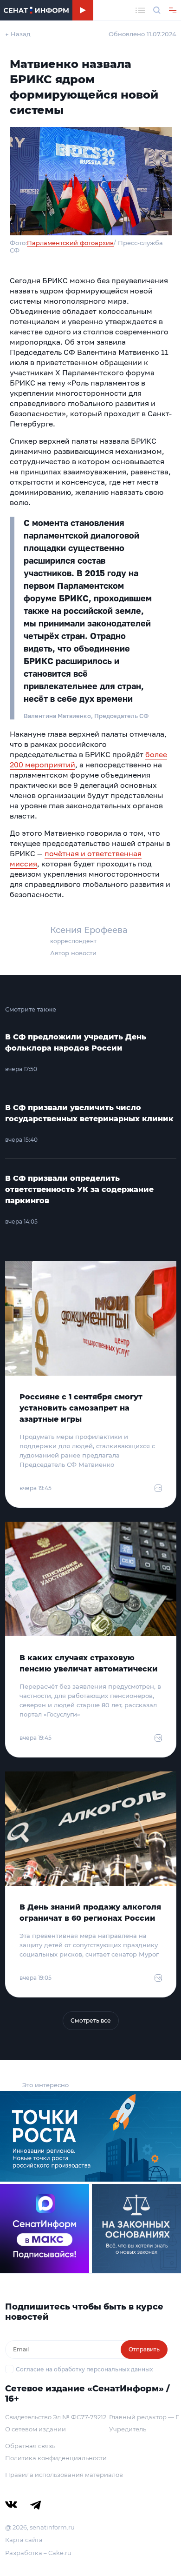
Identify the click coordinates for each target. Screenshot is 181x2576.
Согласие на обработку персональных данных (84, 2369)
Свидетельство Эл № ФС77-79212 (56, 2417)
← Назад (18, 34)
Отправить (144, 2349)
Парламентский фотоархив (70, 243)
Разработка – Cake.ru (38, 2553)
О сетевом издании (36, 2429)
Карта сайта (24, 2540)
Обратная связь (30, 2446)
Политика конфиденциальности (56, 2458)
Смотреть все (91, 2020)
